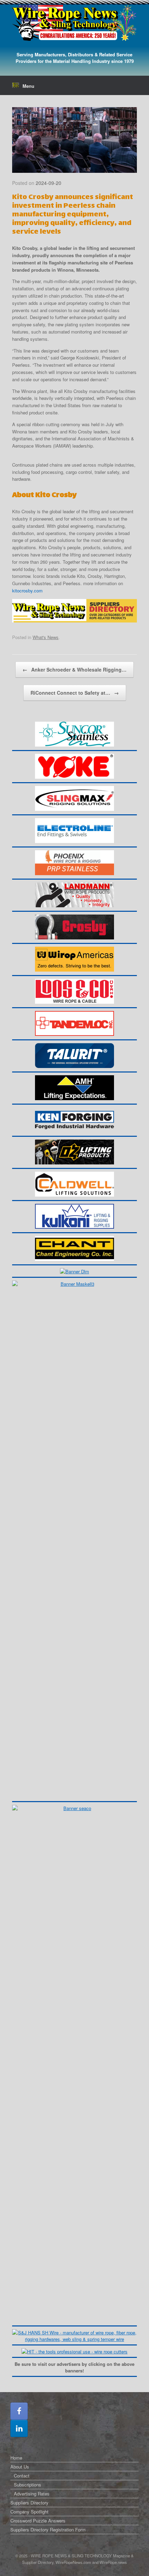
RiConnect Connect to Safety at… (75, 693)
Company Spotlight (29, 2512)
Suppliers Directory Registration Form (48, 2530)
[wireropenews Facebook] (19, 2411)
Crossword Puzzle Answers (38, 2521)
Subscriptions (28, 2485)
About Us (20, 2467)
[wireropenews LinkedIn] (19, 2428)
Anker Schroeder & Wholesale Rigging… (74, 669)
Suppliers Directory (29, 2503)
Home (16, 2458)
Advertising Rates (32, 2494)
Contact (22, 2476)
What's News (46, 637)
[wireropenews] (74, 23)
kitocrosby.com (27, 591)
